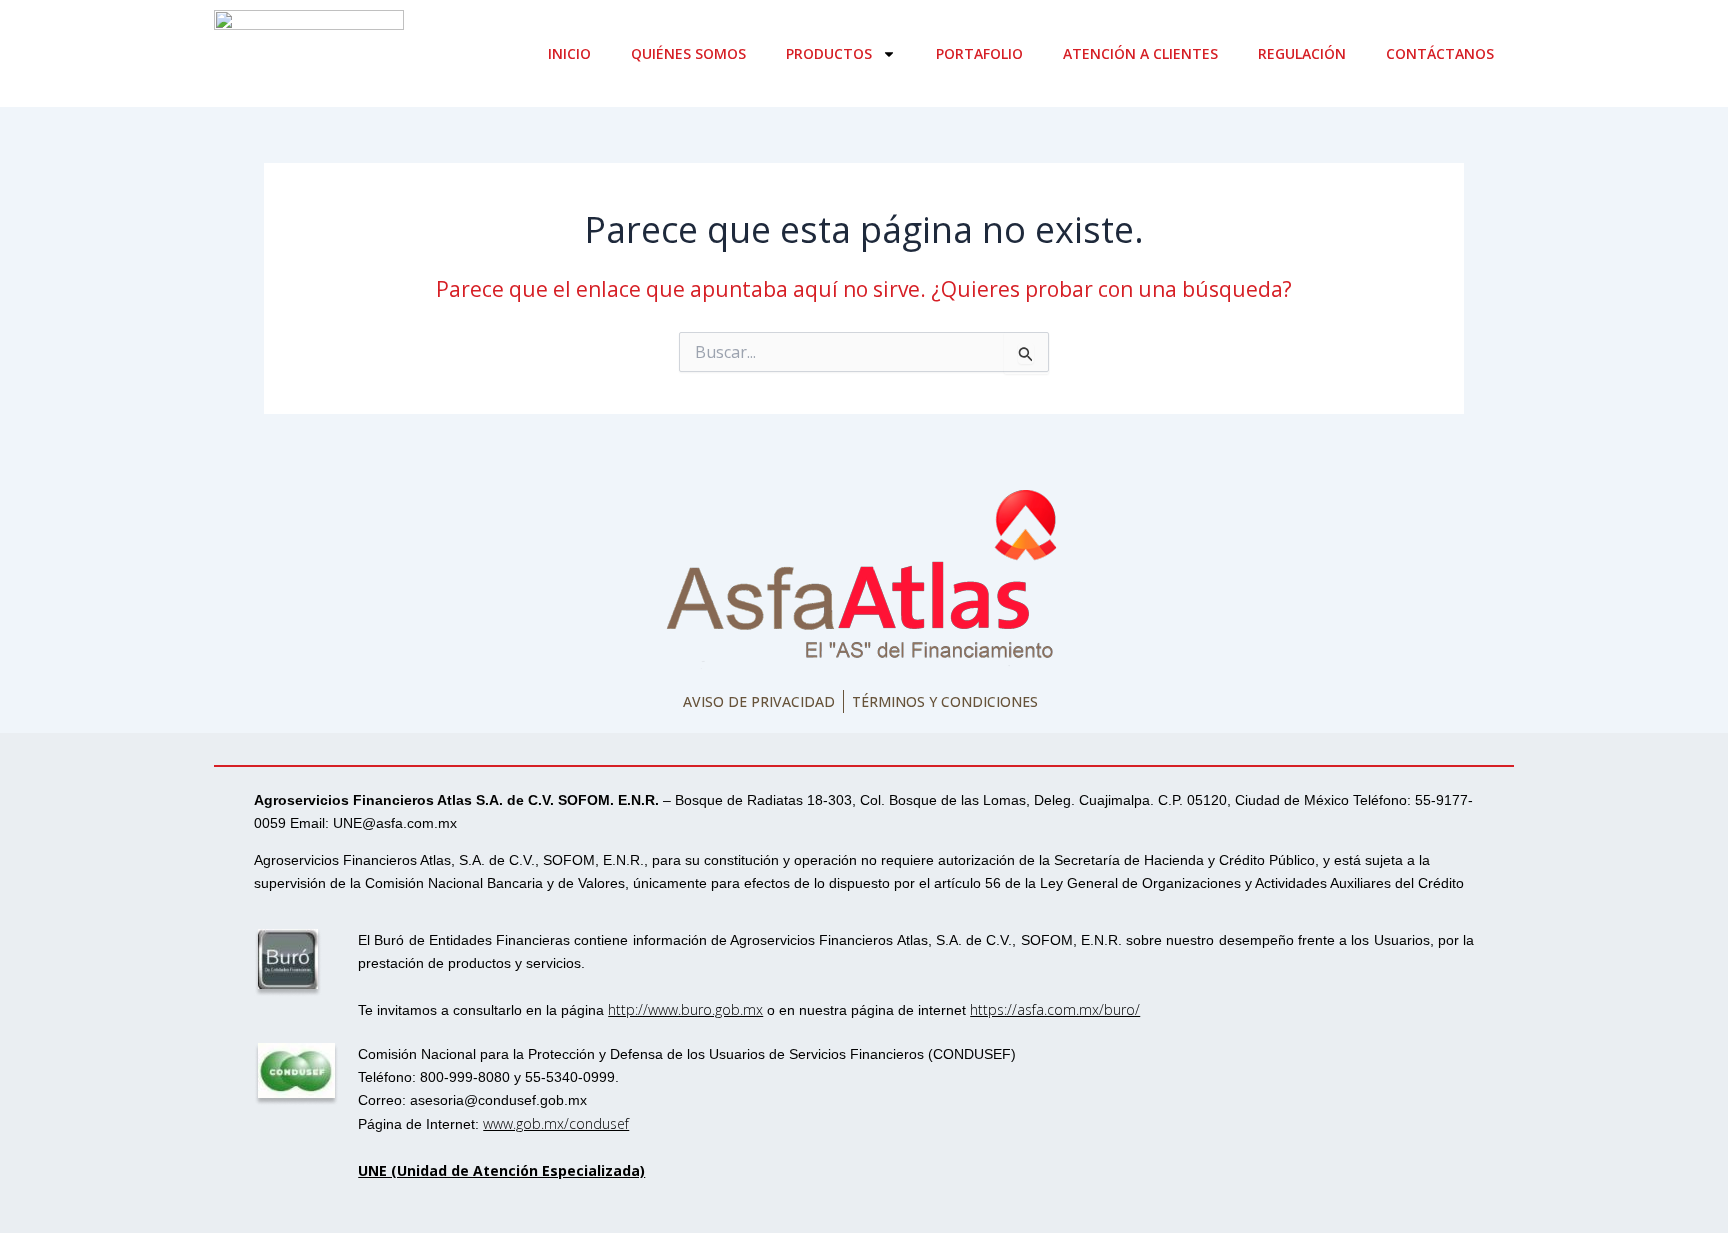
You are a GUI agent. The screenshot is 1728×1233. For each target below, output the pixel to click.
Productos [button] (829, 53)
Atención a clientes (1140, 53)
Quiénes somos (688, 53)
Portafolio (979, 53)
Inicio (569, 53)
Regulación (1302, 53)
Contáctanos (1440, 53)
